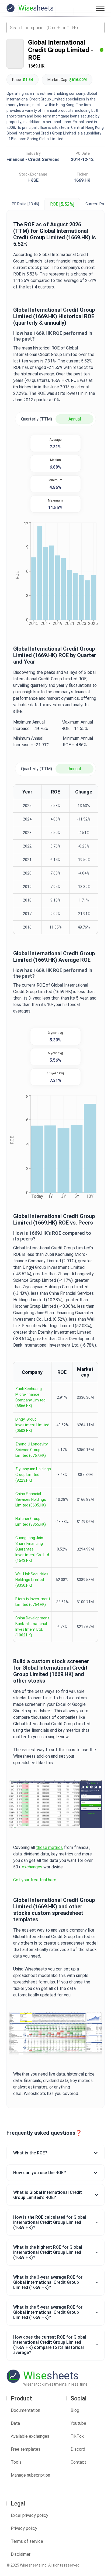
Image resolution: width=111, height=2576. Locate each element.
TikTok (77, 2436)
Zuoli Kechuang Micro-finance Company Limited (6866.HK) (30, 1397)
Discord (78, 2449)
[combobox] (55, 28)
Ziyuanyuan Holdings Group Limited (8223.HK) (33, 1475)
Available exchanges (30, 2436)
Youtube (78, 2423)
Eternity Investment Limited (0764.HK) (33, 1602)
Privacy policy (24, 2528)
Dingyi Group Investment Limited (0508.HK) (32, 1425)
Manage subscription (30, 2475)
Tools (16, 2462)
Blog (75, 2410)
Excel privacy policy (30, 2515)
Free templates (26, 2449)
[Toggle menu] (100, 8)
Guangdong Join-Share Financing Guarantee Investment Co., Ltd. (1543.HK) (33, 1549)
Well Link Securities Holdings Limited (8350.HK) (32, 1580)
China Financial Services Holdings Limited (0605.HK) (31, 1499)
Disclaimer (21, 2554)
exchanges (32, 1867)
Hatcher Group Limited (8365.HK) (31, 1521)
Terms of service (27, 2541)
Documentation (25, 2410)
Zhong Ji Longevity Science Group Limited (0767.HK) (32, 1450)
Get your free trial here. (35, 1880)
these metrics (49, 1847)
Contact (78, 2462)
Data (15, 2423)
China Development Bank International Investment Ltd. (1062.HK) (32, 1627)
